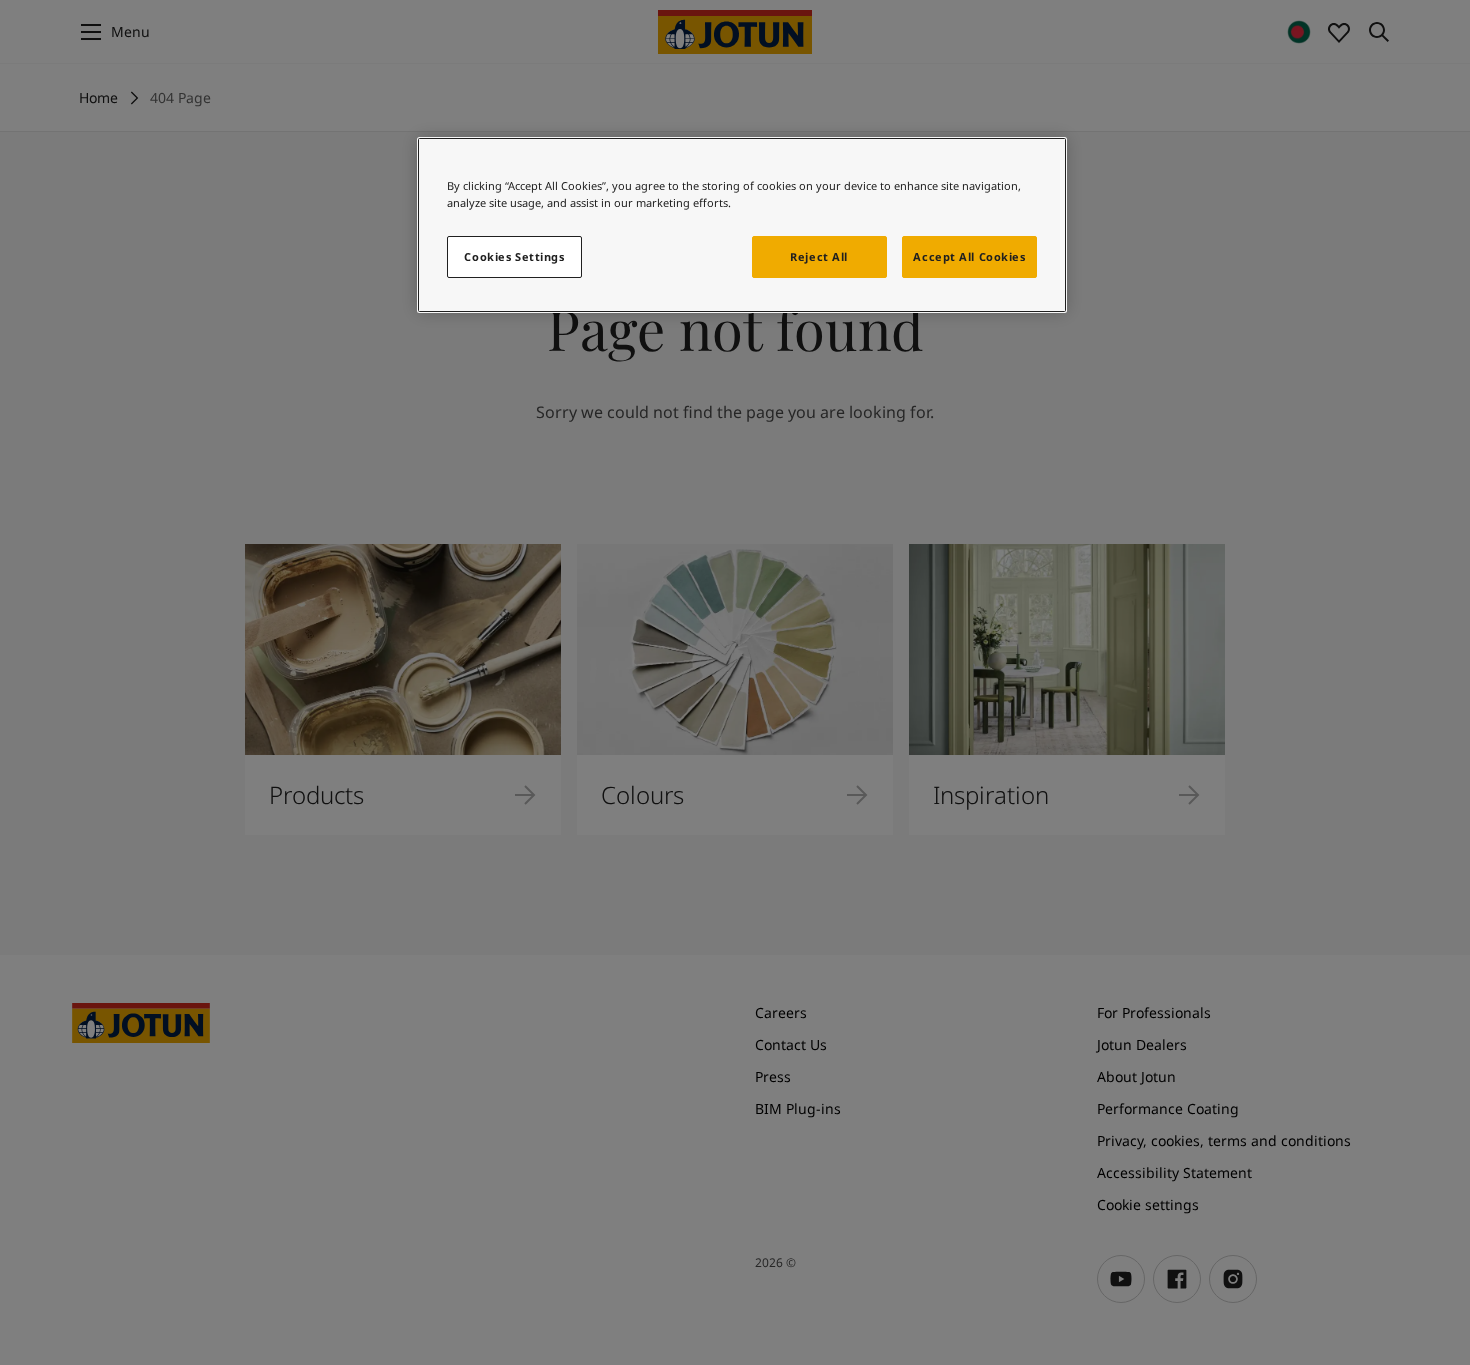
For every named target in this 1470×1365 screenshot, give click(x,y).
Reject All (819, 256)
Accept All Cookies (969, 256)
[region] (742, 225)
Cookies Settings (514, 256)
